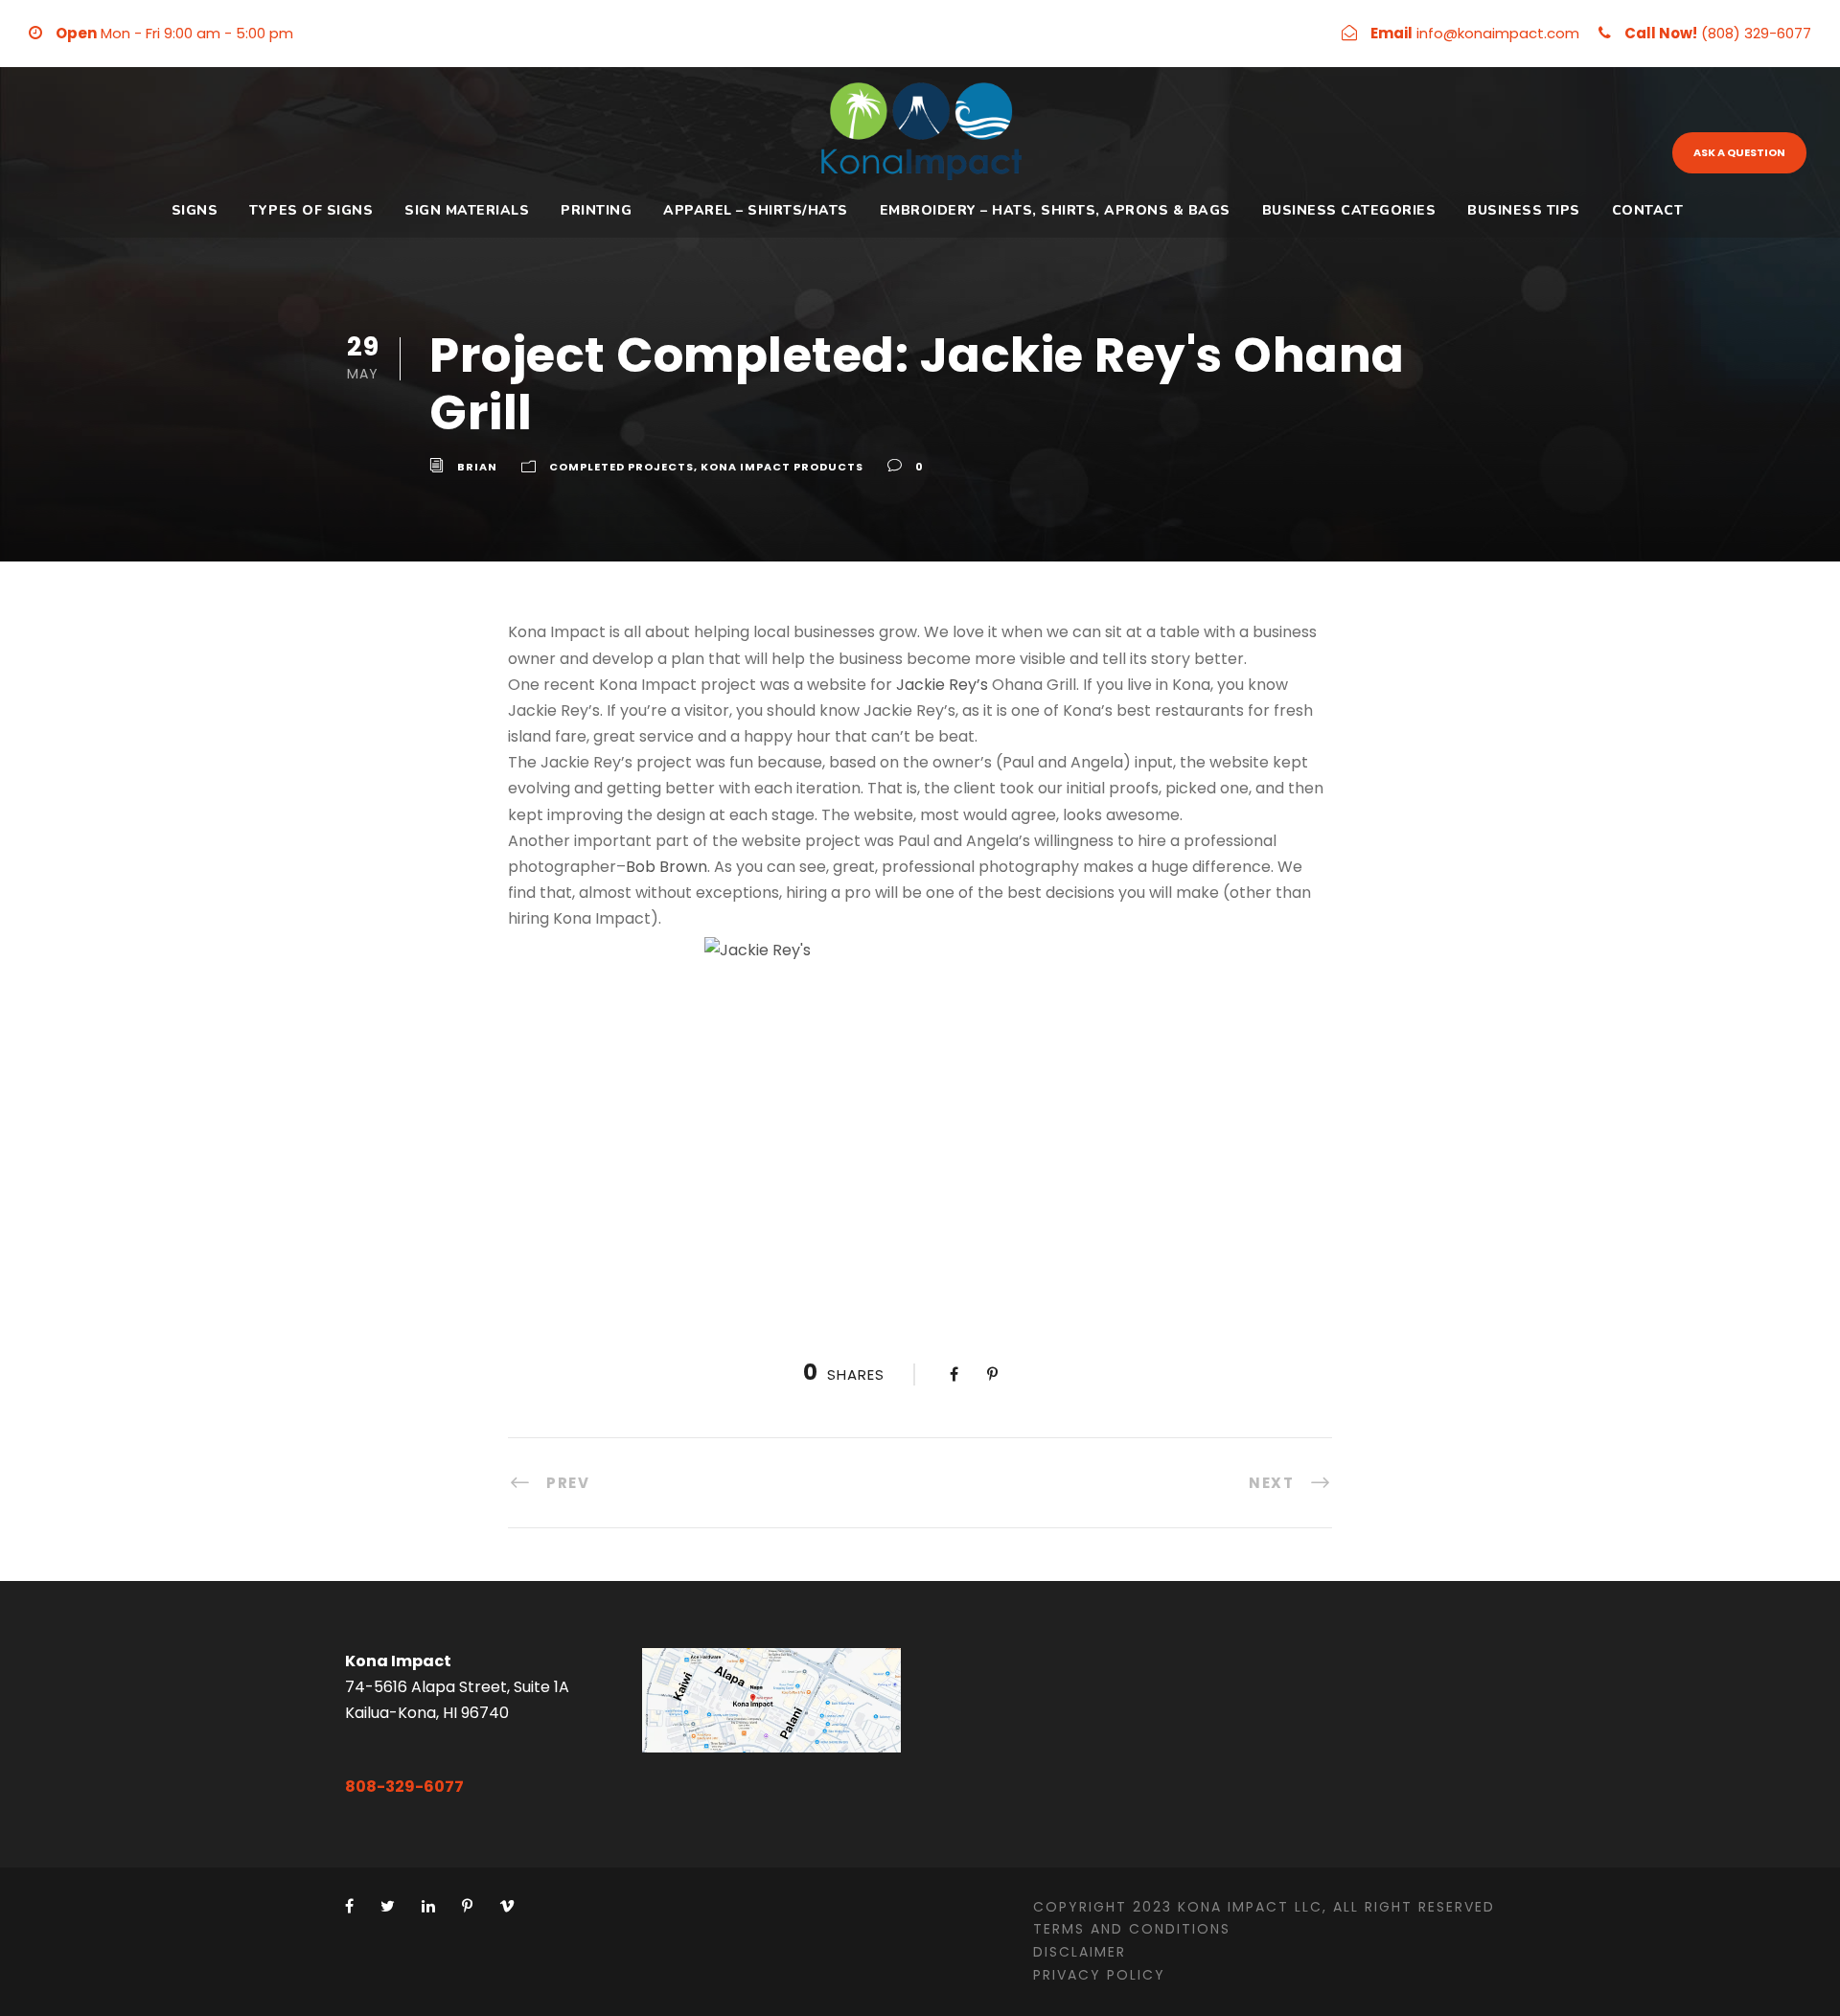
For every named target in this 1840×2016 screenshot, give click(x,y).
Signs (195, 210)
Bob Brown (667, 867)
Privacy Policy (1099, 1975)
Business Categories (1349, 210)
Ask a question (1739, 152)
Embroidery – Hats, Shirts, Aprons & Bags (1055, 210)
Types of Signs (311, 210)
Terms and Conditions (1132, 1929)
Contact (1648, 210)
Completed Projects (621, 467)
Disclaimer (1080, 1952)
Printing (596, 210)
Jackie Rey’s (942, 685)
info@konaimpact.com (1498, 33)
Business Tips (1524, 210)
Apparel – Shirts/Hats (756, 210)
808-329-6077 (404, 1787)
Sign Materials (467, 210)
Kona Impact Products (782, 467)
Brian (477, 467)
